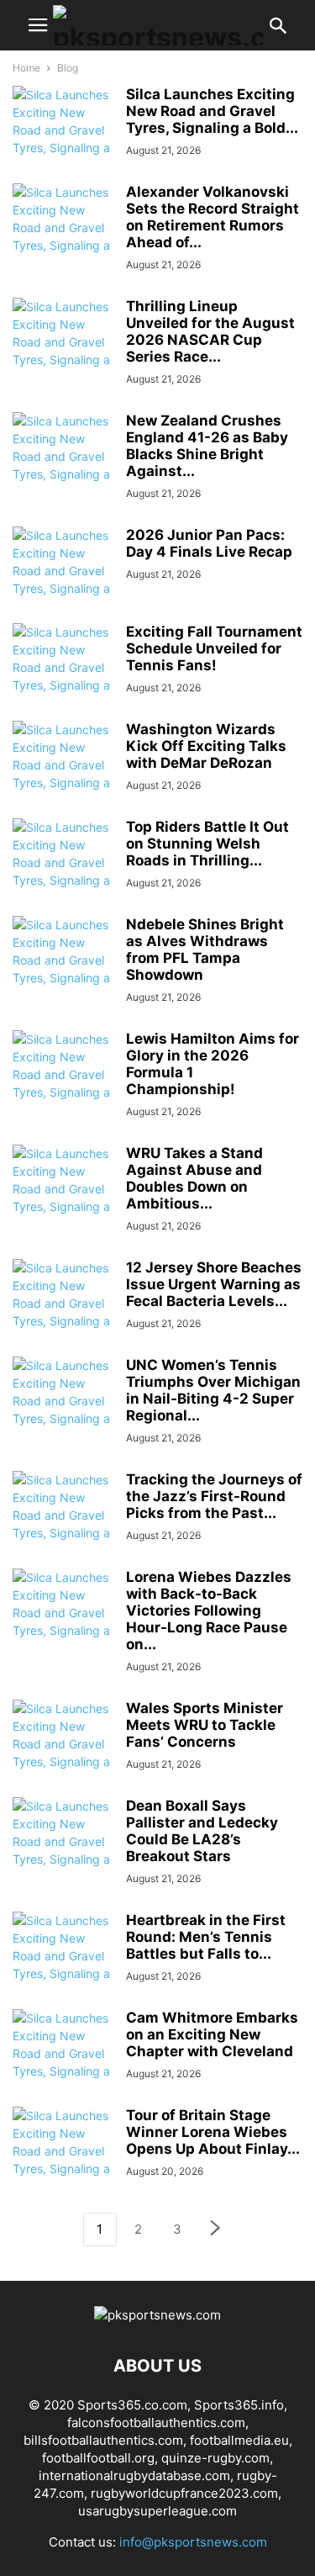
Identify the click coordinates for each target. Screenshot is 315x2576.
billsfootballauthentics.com (103, 2440)
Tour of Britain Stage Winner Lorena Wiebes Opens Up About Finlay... (213, 2132)
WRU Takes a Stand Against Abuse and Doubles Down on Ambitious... (194, 1178)
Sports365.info (239, 2405)
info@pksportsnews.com (193, 2542)
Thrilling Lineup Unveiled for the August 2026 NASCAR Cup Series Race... (210, 331)
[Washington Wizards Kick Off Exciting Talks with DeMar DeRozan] (63, 774)
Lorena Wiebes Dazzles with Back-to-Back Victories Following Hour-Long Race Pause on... (209, 1611)
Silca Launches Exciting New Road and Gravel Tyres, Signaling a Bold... (212, 111)
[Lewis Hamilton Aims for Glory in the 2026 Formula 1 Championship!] (63, 1083)
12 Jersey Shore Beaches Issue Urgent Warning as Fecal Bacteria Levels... (214, 1284)
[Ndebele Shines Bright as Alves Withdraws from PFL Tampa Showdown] (63, 969)
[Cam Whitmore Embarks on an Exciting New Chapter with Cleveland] (63, 2062)
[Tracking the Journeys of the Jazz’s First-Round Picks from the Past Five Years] (63, 1524)
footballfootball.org (98, 2458)
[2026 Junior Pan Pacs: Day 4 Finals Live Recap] (63, 579)
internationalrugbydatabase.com (134, 2475)
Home (26, 68)
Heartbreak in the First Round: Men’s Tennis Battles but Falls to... (206, 1937)
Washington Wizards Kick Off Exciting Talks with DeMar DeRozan (206, 746)
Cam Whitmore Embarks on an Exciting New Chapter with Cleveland (212, 2034)
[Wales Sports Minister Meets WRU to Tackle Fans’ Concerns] (63, 1753)
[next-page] (216, 2230)
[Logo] (157, 2315)
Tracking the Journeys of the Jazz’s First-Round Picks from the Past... (214, 1496)
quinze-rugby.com (215, 2458)
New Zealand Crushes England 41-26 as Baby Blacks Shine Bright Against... (207, 446)
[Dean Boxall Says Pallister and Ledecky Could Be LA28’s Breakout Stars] (63, 1850)
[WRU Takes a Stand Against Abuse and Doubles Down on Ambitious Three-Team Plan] (63, 1198)
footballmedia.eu (239, 2440)
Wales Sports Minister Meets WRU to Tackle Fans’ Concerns (205, 1725)
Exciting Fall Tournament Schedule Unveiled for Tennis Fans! (214, 648)
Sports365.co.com (132, 2405)
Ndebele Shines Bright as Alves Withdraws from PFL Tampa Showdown (205, 949)
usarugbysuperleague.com (157, 2511)
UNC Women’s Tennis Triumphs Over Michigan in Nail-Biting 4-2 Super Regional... (213, 1390)
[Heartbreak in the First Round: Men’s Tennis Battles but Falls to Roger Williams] (63, 1965)
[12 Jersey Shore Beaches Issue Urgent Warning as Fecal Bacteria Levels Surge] (63, 1312)
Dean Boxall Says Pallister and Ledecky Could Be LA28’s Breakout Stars (202, 1831)
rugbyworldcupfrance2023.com (184, 2493)
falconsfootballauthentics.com (156, 2423)
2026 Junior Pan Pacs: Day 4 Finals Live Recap (209, 543)
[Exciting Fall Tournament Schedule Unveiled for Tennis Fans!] (63, 676)
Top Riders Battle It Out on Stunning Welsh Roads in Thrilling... (207, 844)
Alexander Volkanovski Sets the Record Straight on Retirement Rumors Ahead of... (213, 217)
